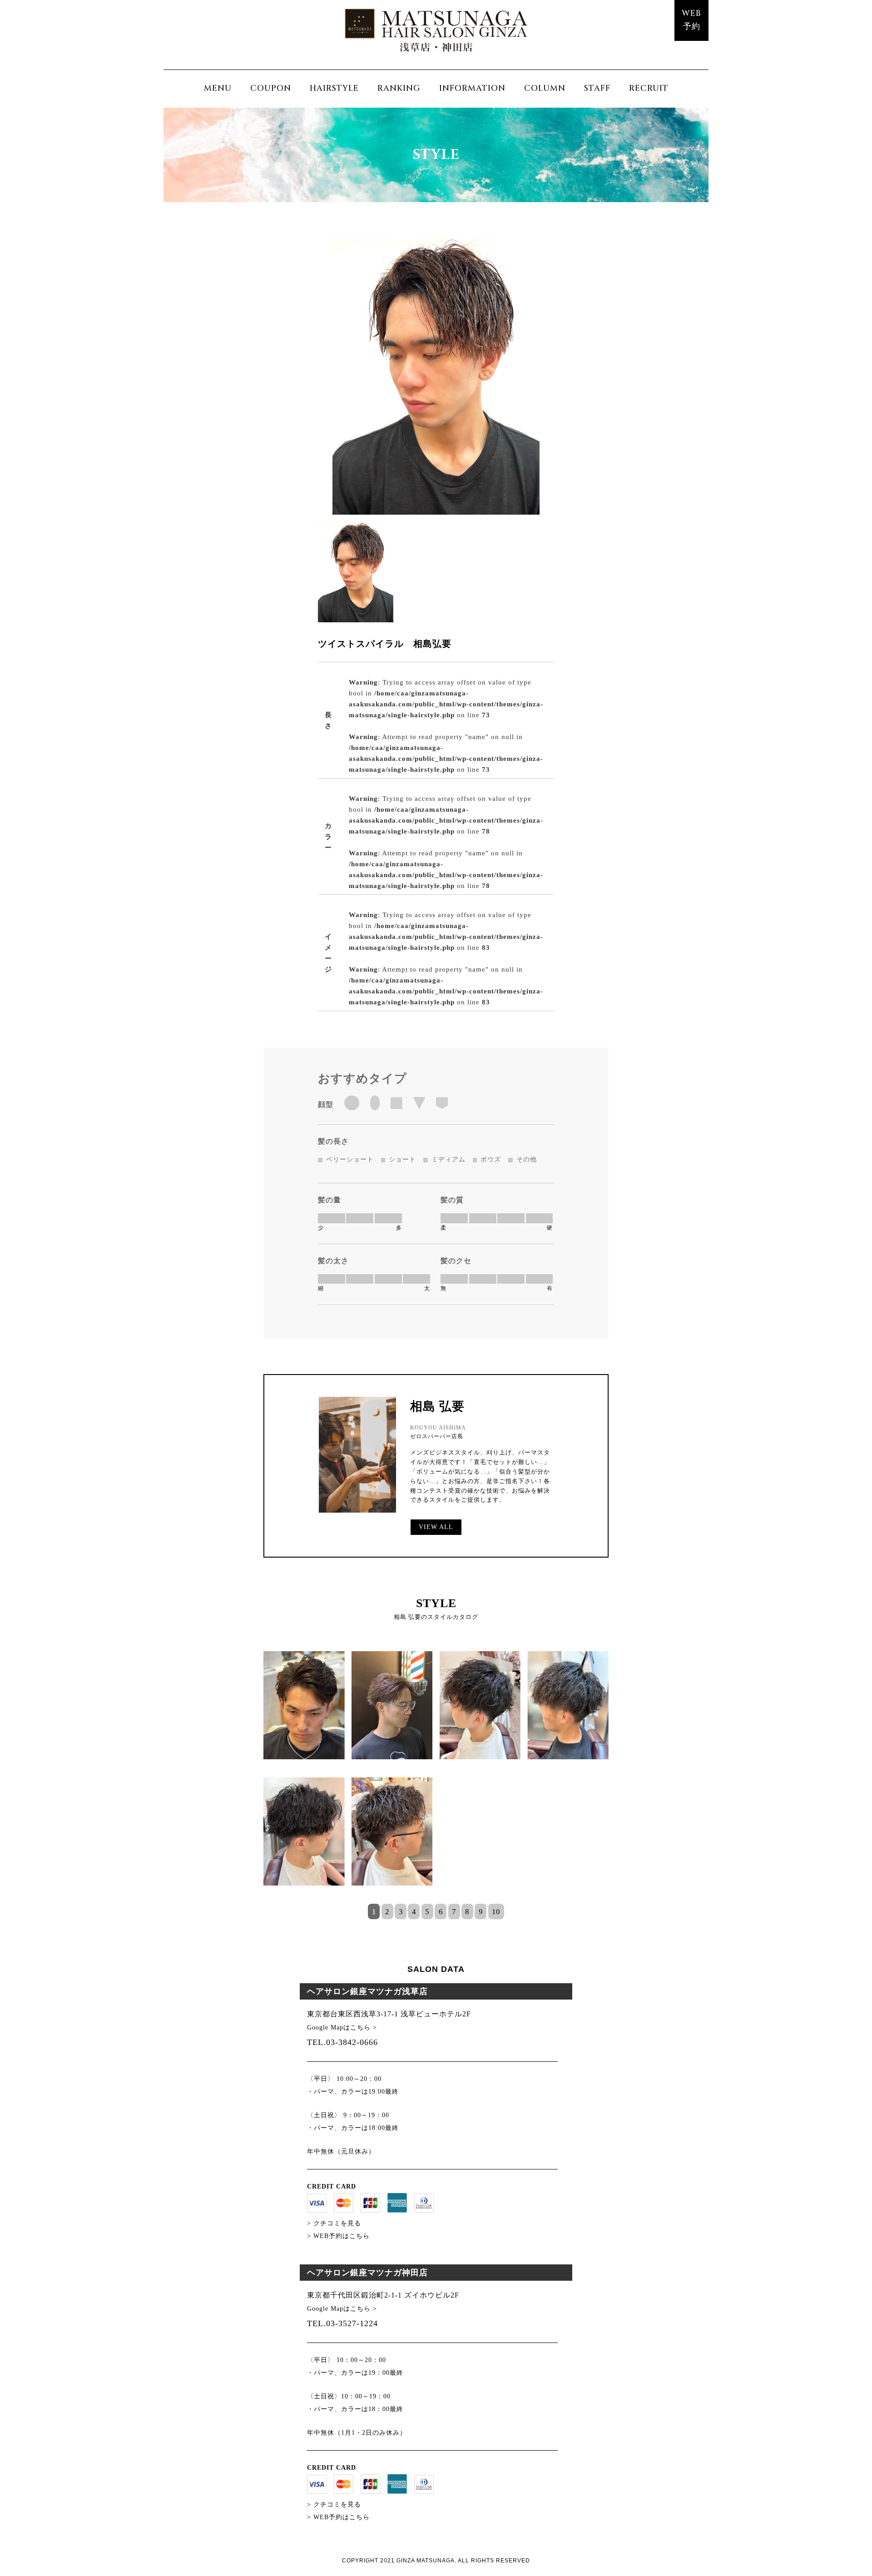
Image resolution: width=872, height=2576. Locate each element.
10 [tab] (496, 1912)
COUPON (271, 88)
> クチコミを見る (334, 2223)
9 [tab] (481, 1912)
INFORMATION (472, 88)
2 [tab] (387, 1912)
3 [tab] (401, 1912)
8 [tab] (467, 1912)
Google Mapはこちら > (342, 2028)
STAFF (597, 88)
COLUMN (545, 88)
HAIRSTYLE (334, 88)
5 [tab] (427, 1912)
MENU (218, 88)
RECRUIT (649, 88)
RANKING (399, 88)
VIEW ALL (436, 1527)
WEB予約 (691, 20)
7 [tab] (454, 1912)
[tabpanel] (436, 1777)
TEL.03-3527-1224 (342, 2323)
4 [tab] (414, 1912)
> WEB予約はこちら (338, 2236)
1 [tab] (374, 1912)
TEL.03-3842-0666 (342, 2042)
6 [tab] (441, 1912)
